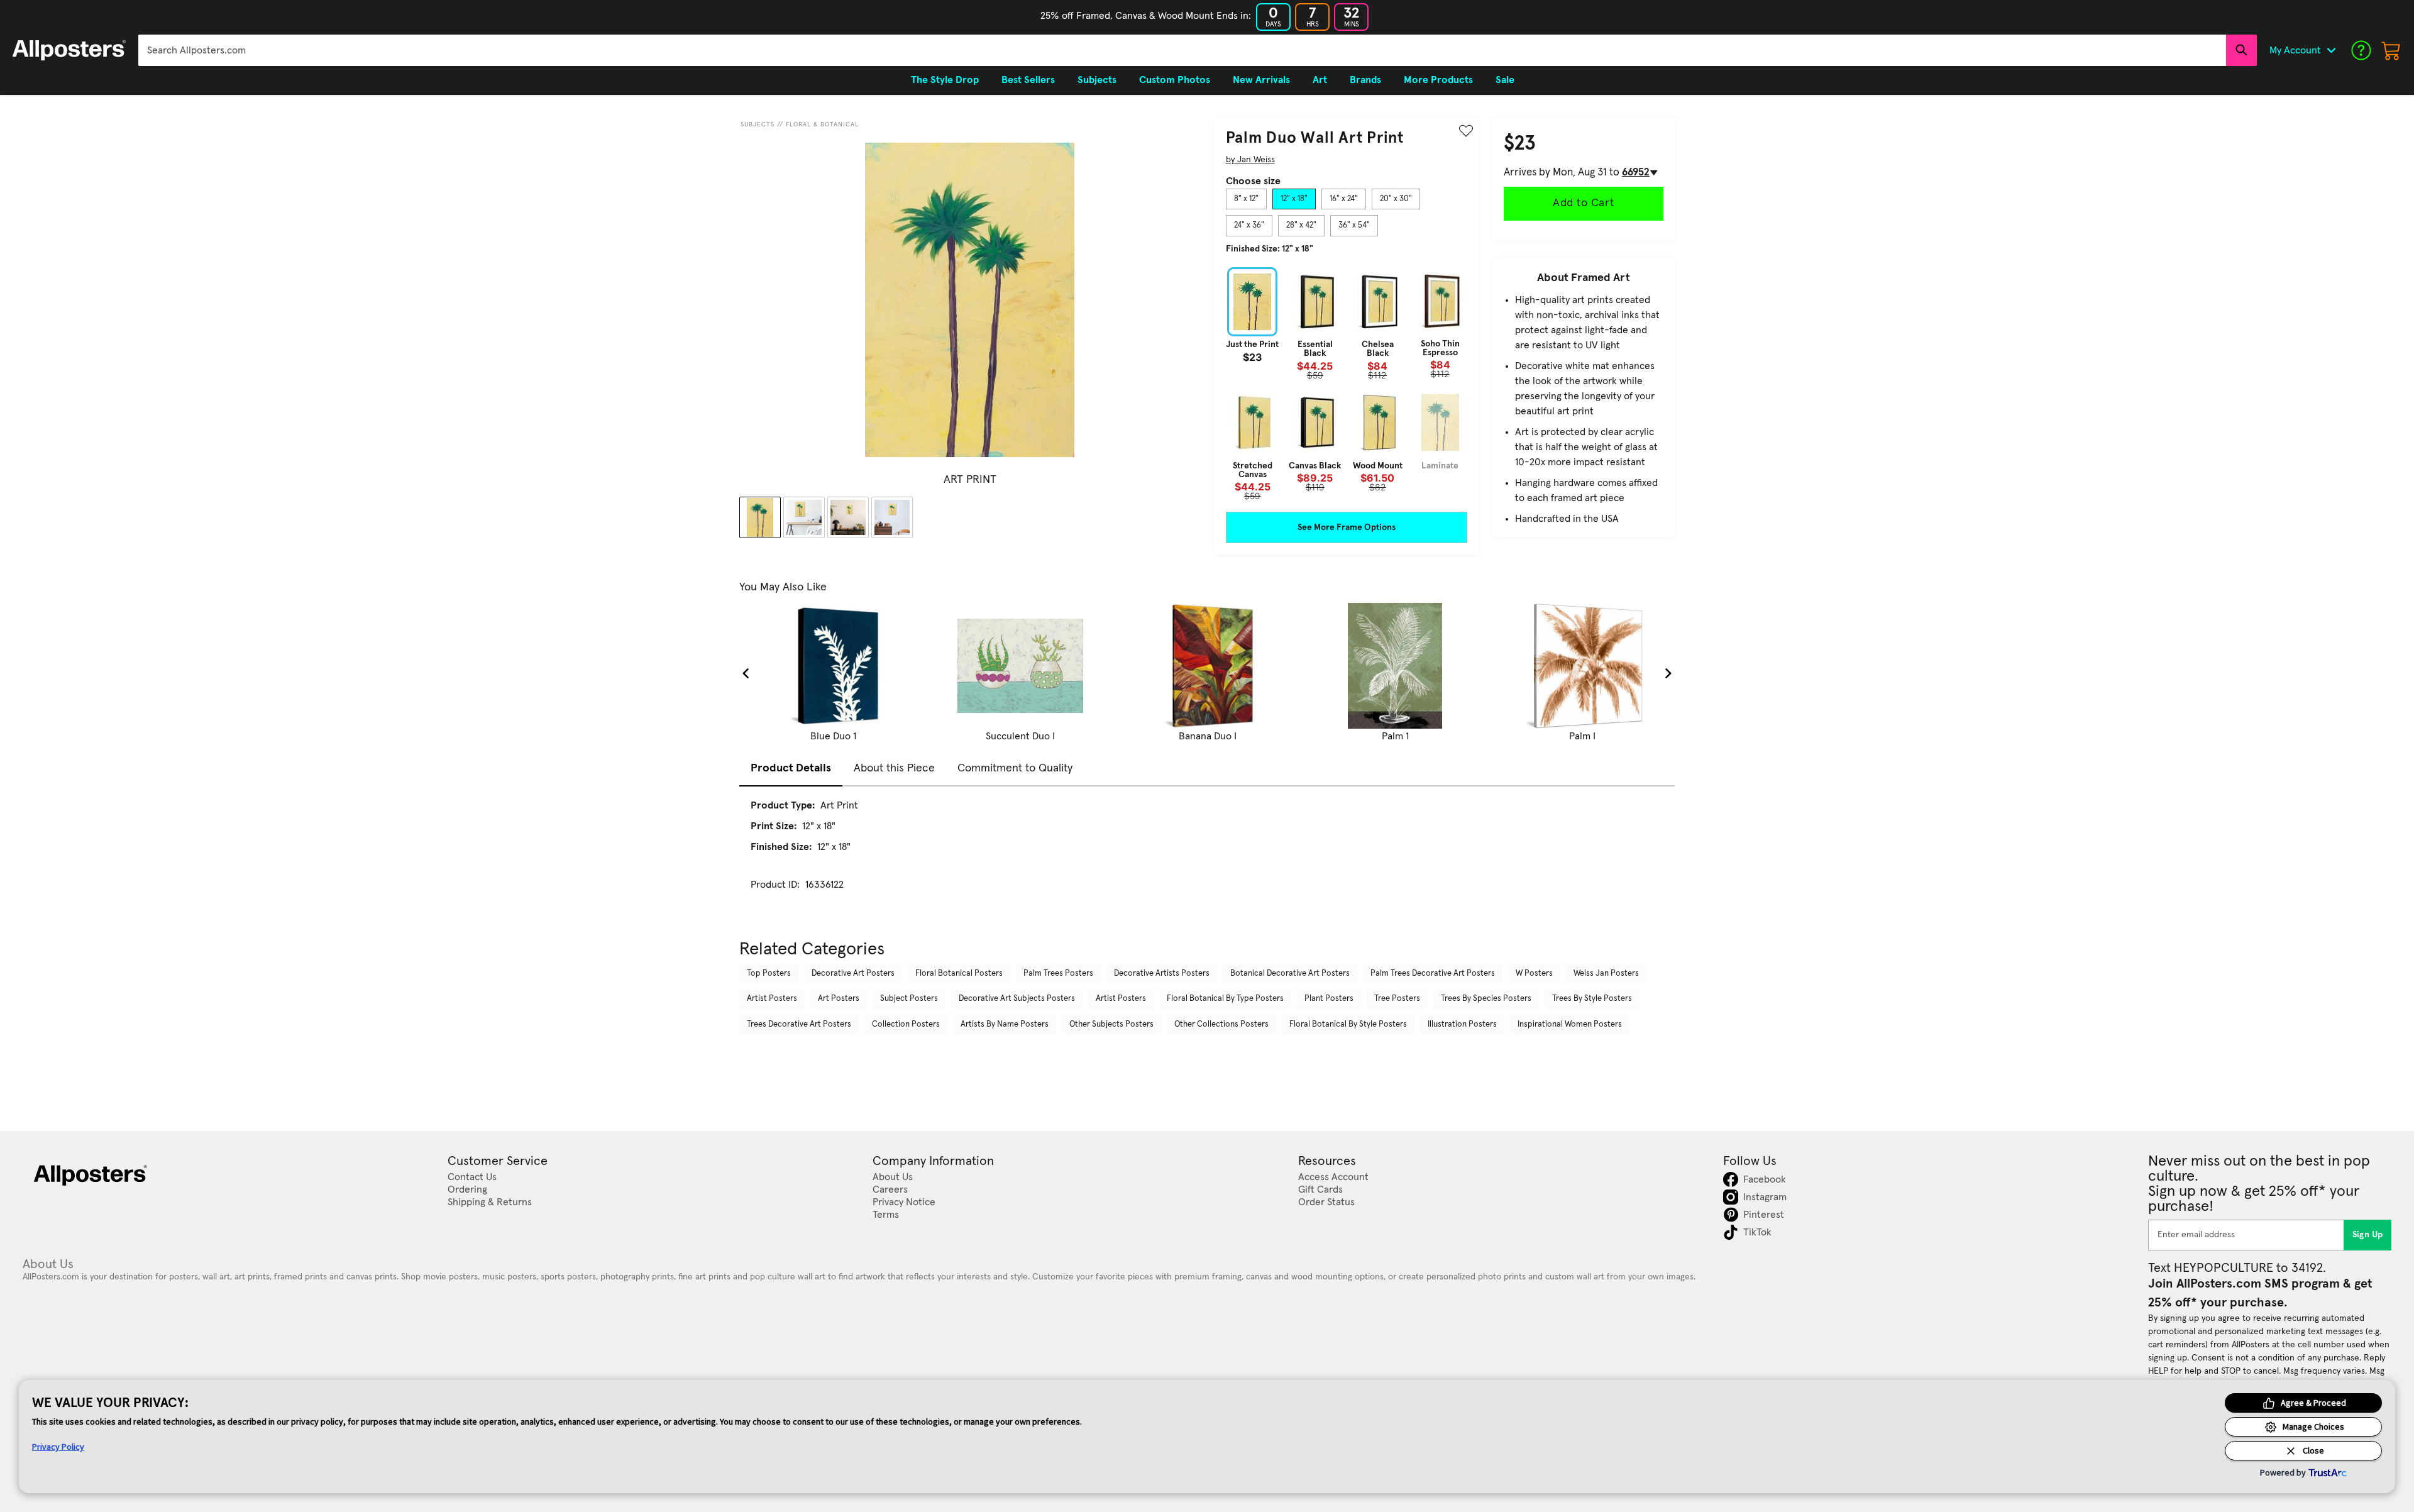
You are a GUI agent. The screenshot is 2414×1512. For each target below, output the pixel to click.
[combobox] (1182, 50)
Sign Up (2368, 1235)
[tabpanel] (1347, 384)
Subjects (758, 124)
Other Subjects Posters (1111, 1024)
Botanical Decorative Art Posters (1290, 974)
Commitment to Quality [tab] (1015, 768)
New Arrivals (1261, 80)
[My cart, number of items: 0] (2391, 50)
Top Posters (769, 974)
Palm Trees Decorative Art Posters (1433, 974)
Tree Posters (1397, 999)
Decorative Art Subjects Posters (1017, 999)
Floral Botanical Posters (959, 974)
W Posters (1534, 974)
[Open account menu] (2331, 50)
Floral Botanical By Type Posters (1225, 999)
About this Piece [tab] (894, 768)
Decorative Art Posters (853, 974)
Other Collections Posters (1221, 1024)
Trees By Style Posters (1592, 999)
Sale (1505, 80)
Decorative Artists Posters (1162, 974)
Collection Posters (906, 1024)
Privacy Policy (58, 1447)
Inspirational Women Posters (1570, 1024)
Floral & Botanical (822, 124)
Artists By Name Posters (1005, 1024)
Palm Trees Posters (1058, 974)
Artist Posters (772, 999)
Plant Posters (1329, 999)
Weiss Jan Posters (1606, 974)
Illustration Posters (1462, 1024)
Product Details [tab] (791, 768)
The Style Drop (945, 80)
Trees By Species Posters (1486, 999)
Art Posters (839, 999)
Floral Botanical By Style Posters (1348, 1024)
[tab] (1246, 199)
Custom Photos (1175, 80)
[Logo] (69, 50)
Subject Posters (909, 999)
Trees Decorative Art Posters (799, 1024)
